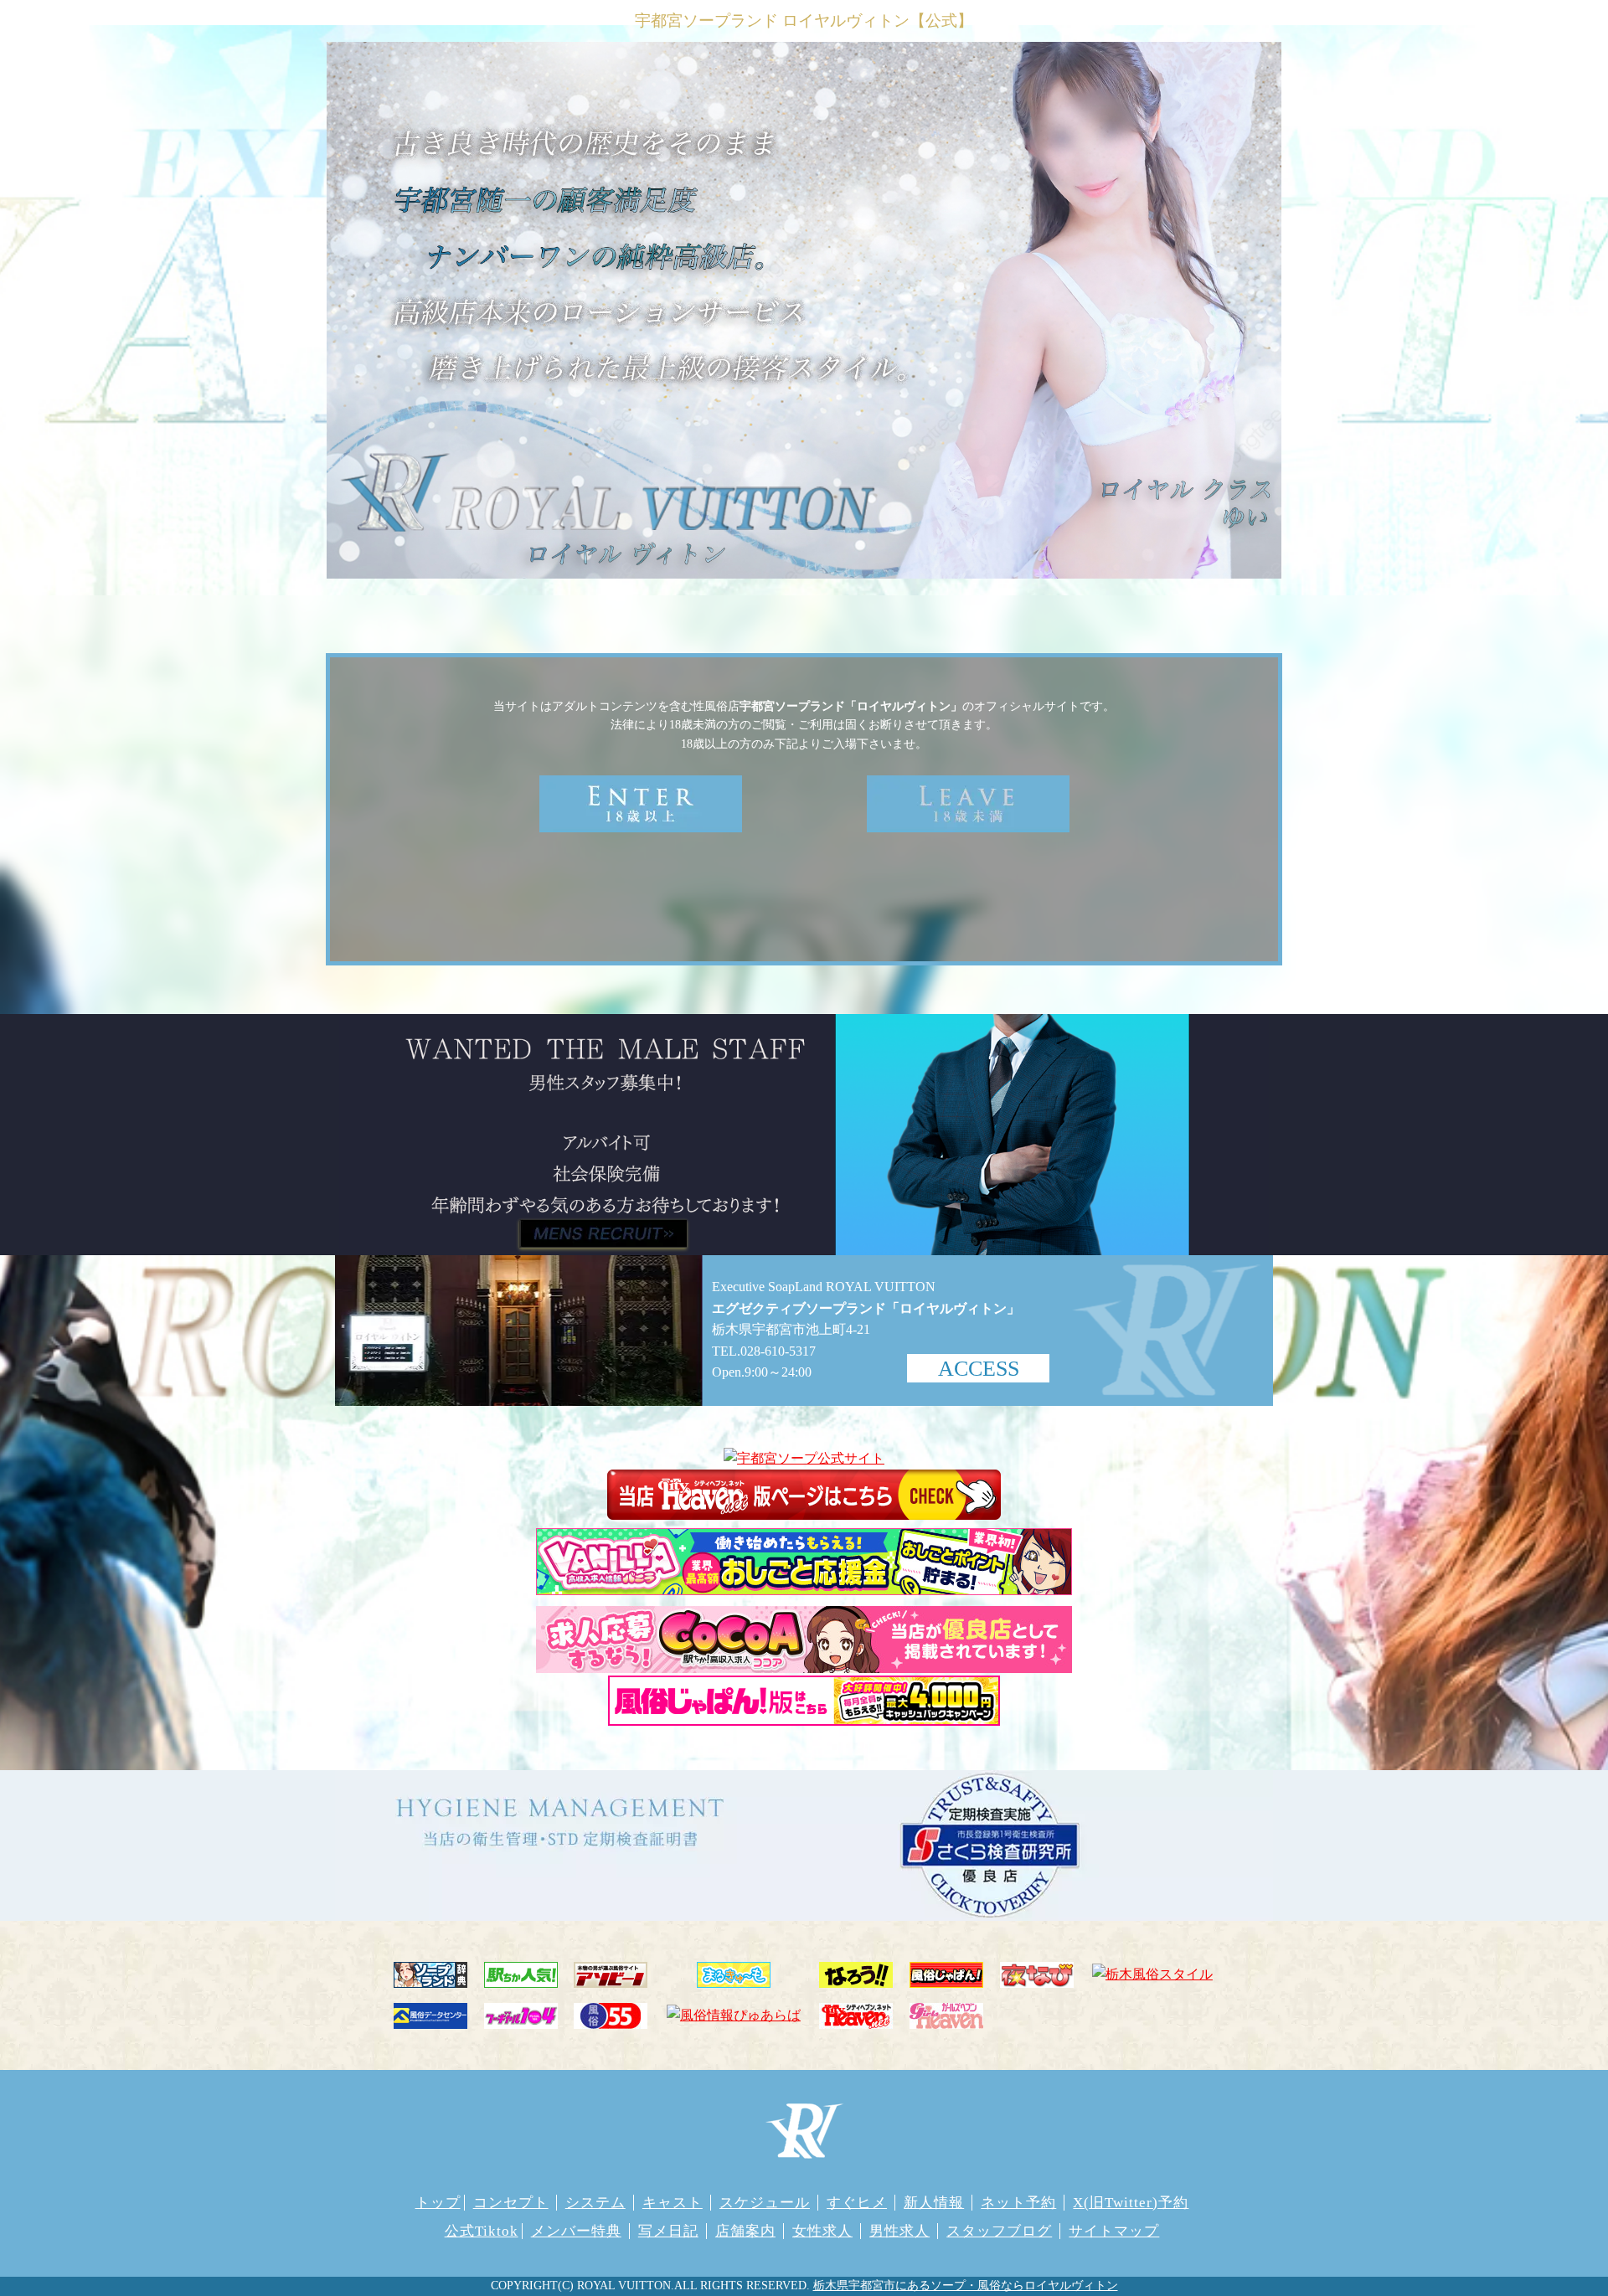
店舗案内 (745, 2231)
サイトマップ (1114, 2231)
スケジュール (765, 2203)
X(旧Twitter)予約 (1131, 2203)
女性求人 (822, 2231)
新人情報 (934, 2203)
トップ (438, 2203)
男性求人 (899, 2231)
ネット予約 (1018, 2203)
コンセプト (511, 2203)
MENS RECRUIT (603, 1233)
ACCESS (979, 1369)
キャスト (673, 2203)
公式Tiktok (482, 2231)
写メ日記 (668, 2231)
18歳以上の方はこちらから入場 (641, 804)
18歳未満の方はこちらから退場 (968, 804)
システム (595, 2203)
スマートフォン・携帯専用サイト (805, 894)
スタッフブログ (999, 2231)
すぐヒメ (857, 2203)
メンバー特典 (576, 2231)
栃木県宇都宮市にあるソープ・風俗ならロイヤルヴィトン (966, 2286)
